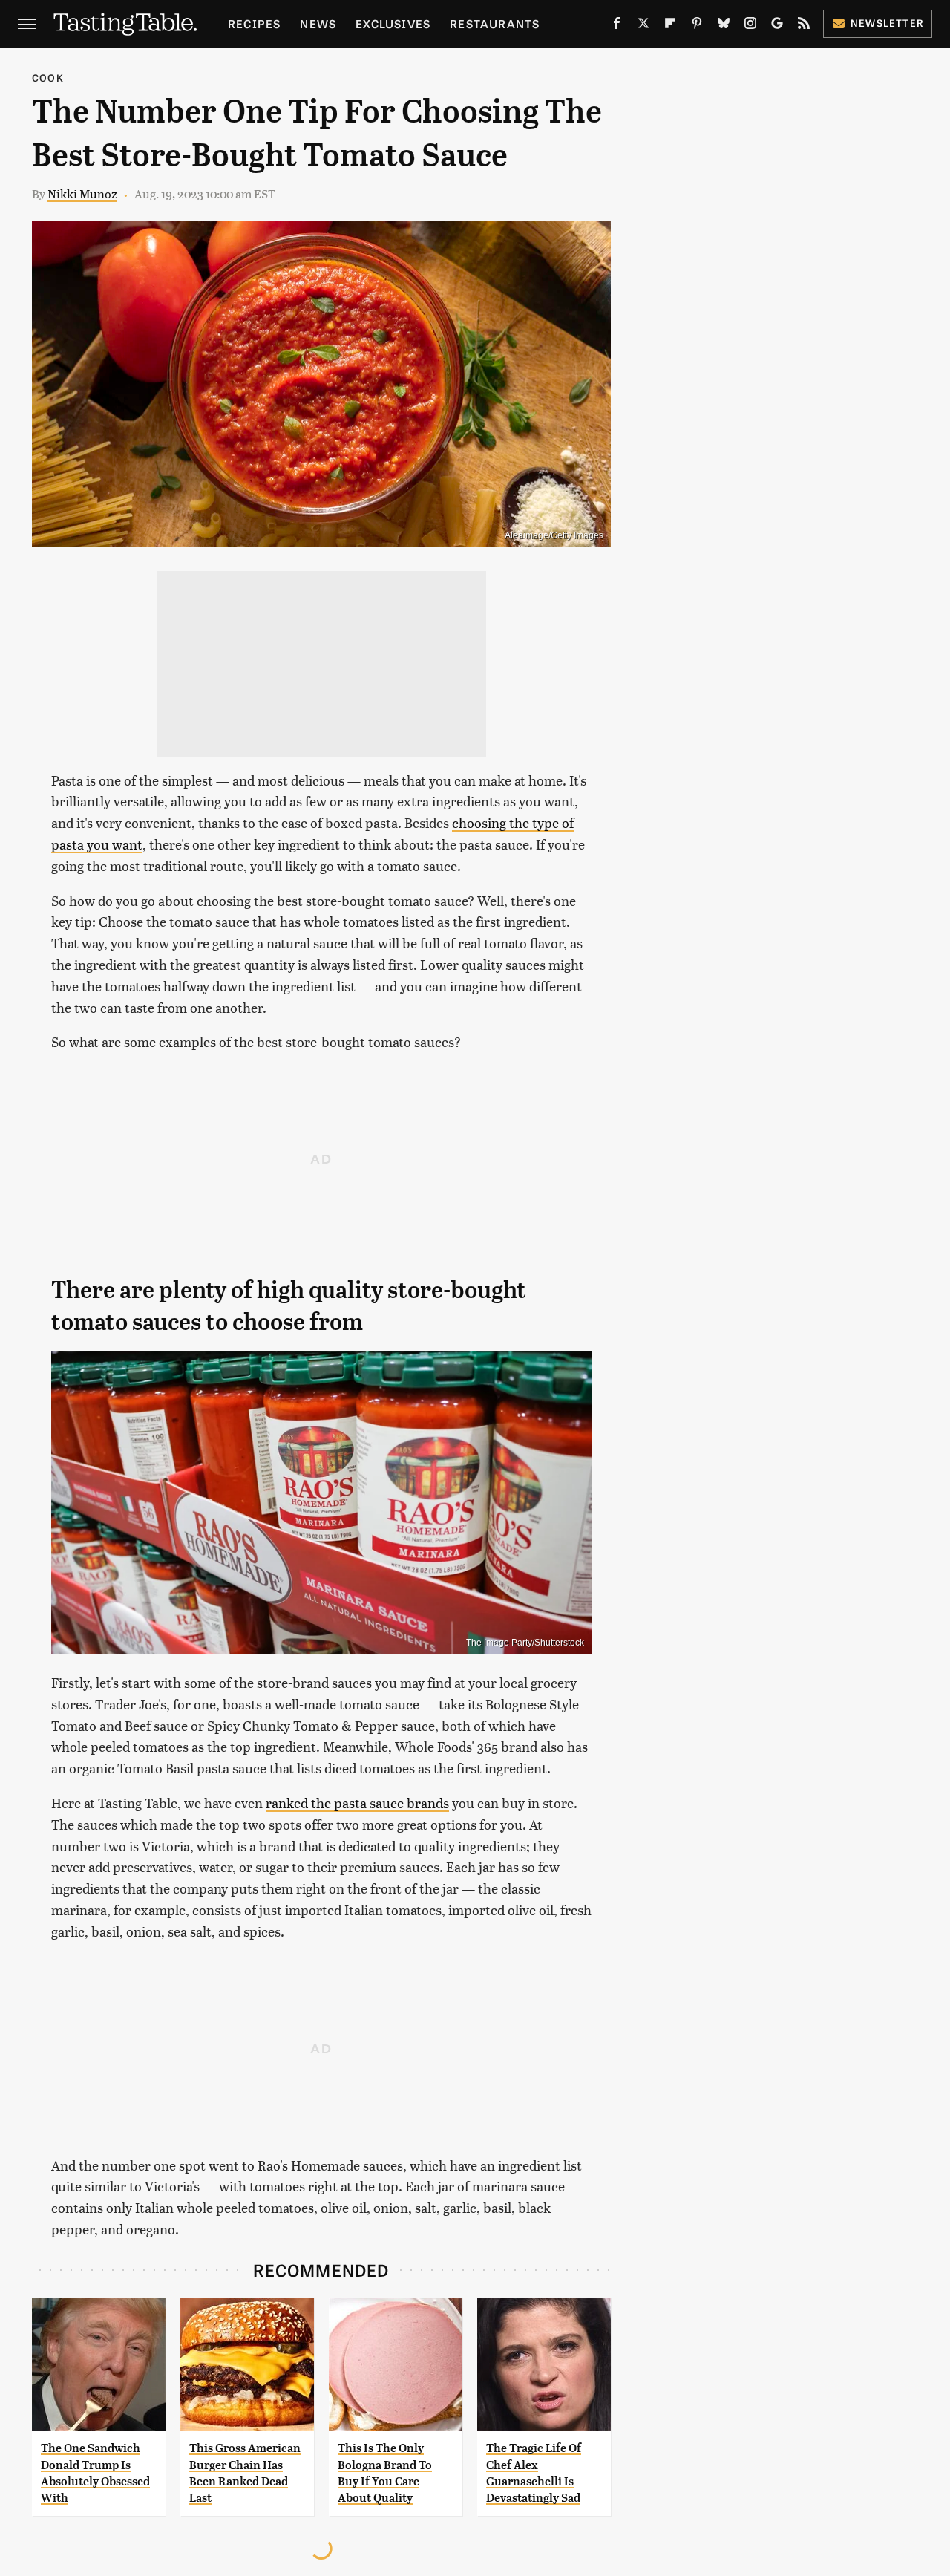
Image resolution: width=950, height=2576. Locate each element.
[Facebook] (617, 26)
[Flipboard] (670, 26)
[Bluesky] (724, 26)
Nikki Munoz (82, 193)
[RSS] (804, 26)
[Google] (777, 26)
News (318, 23)
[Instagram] (750, 26)
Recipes (254, 23)
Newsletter (887, 23)
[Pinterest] (697, 26)
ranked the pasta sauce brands (357, 1803)
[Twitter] (643, 26)
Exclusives (393, 23)
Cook (48, 78)
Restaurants (495, 23)
